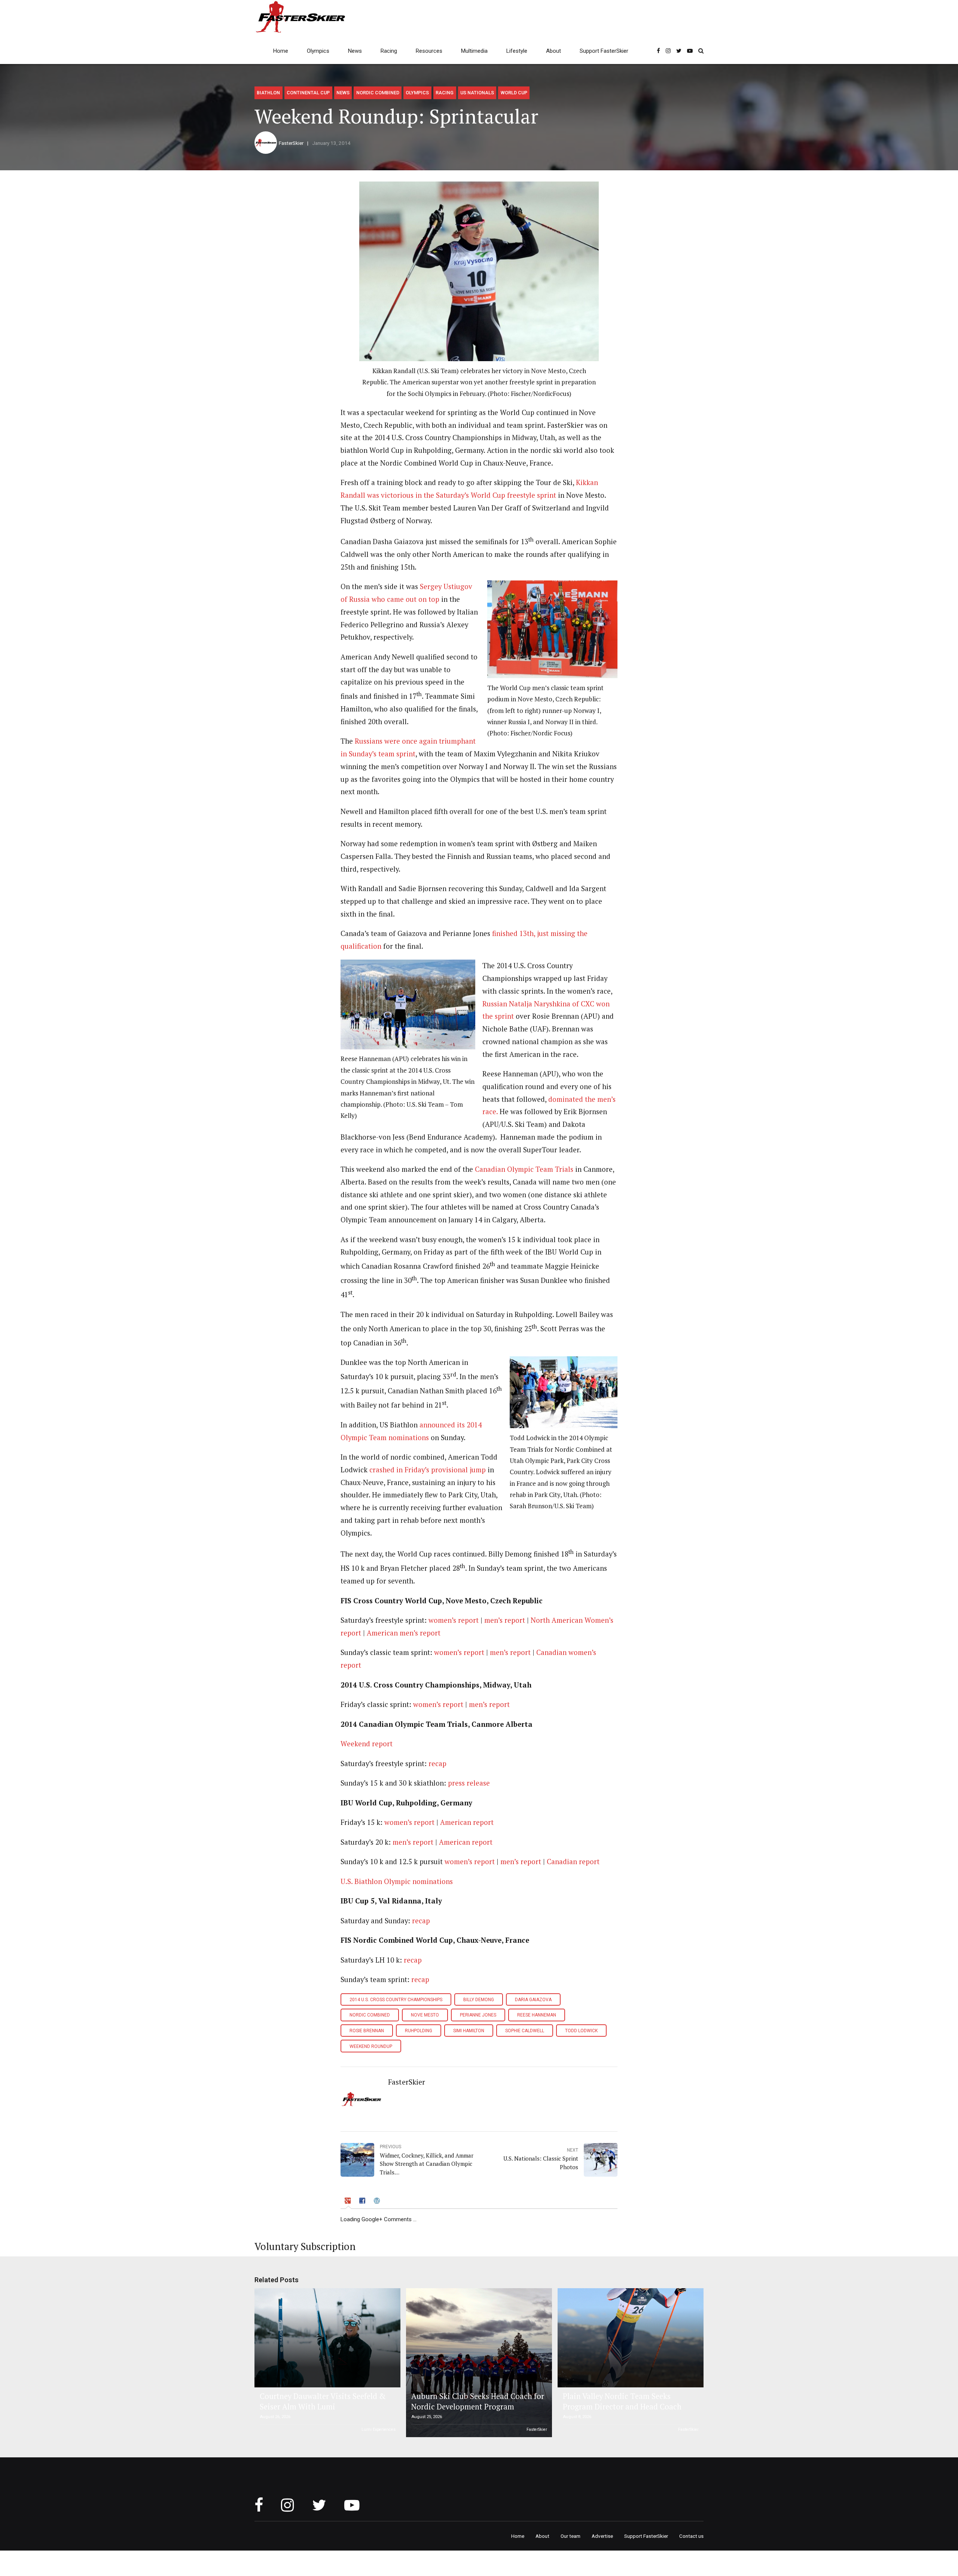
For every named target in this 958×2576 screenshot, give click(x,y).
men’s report (505, 1620)
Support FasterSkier (604, 51)
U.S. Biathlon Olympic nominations (397, 1881)
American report (467, 1822)
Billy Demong (479, 2000)
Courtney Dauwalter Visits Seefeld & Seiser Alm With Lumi (323, 2401)
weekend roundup (371, 2046)
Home (281, 51)
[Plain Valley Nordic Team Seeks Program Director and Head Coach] (629, 2338)
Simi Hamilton (469, 2031)
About (553, 51)
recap (437, 1763)
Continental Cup (308, 93)
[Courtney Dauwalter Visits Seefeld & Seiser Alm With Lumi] (326, 2338)
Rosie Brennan (367, 2031)
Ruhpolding (419, 2031)
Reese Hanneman (537, 2015)
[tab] (348, 2202)
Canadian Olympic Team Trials (524, 1169)
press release (469, 1783)
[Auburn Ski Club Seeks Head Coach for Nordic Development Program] (478, 2363)
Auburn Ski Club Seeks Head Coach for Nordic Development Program (478, 2401)
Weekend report (367, 1744)
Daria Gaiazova (533, 2000)
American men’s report (404, 1633)
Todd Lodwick (581, 2031)
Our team (570, 2536)
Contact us (691, 2536)
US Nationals (477, 93)
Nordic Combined (378, 93)
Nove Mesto (425, 2015)
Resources (429, 51)
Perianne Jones (478, 2015)
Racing (389, 51)
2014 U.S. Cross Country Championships (396, 2000)
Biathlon (268, 93)
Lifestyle (517, 51)
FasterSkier (291, 143)
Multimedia (474, 51)
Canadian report (573, 1862)
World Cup (514, 93)
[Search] (701, 51)
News (355, 51)
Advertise (602, 2536)
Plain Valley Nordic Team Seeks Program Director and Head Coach (622, 2401)
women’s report (454, 1620)
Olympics (318, 51)
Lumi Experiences (379, 2429)
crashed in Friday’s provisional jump (428, 1470)
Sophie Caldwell (525, 2031)
